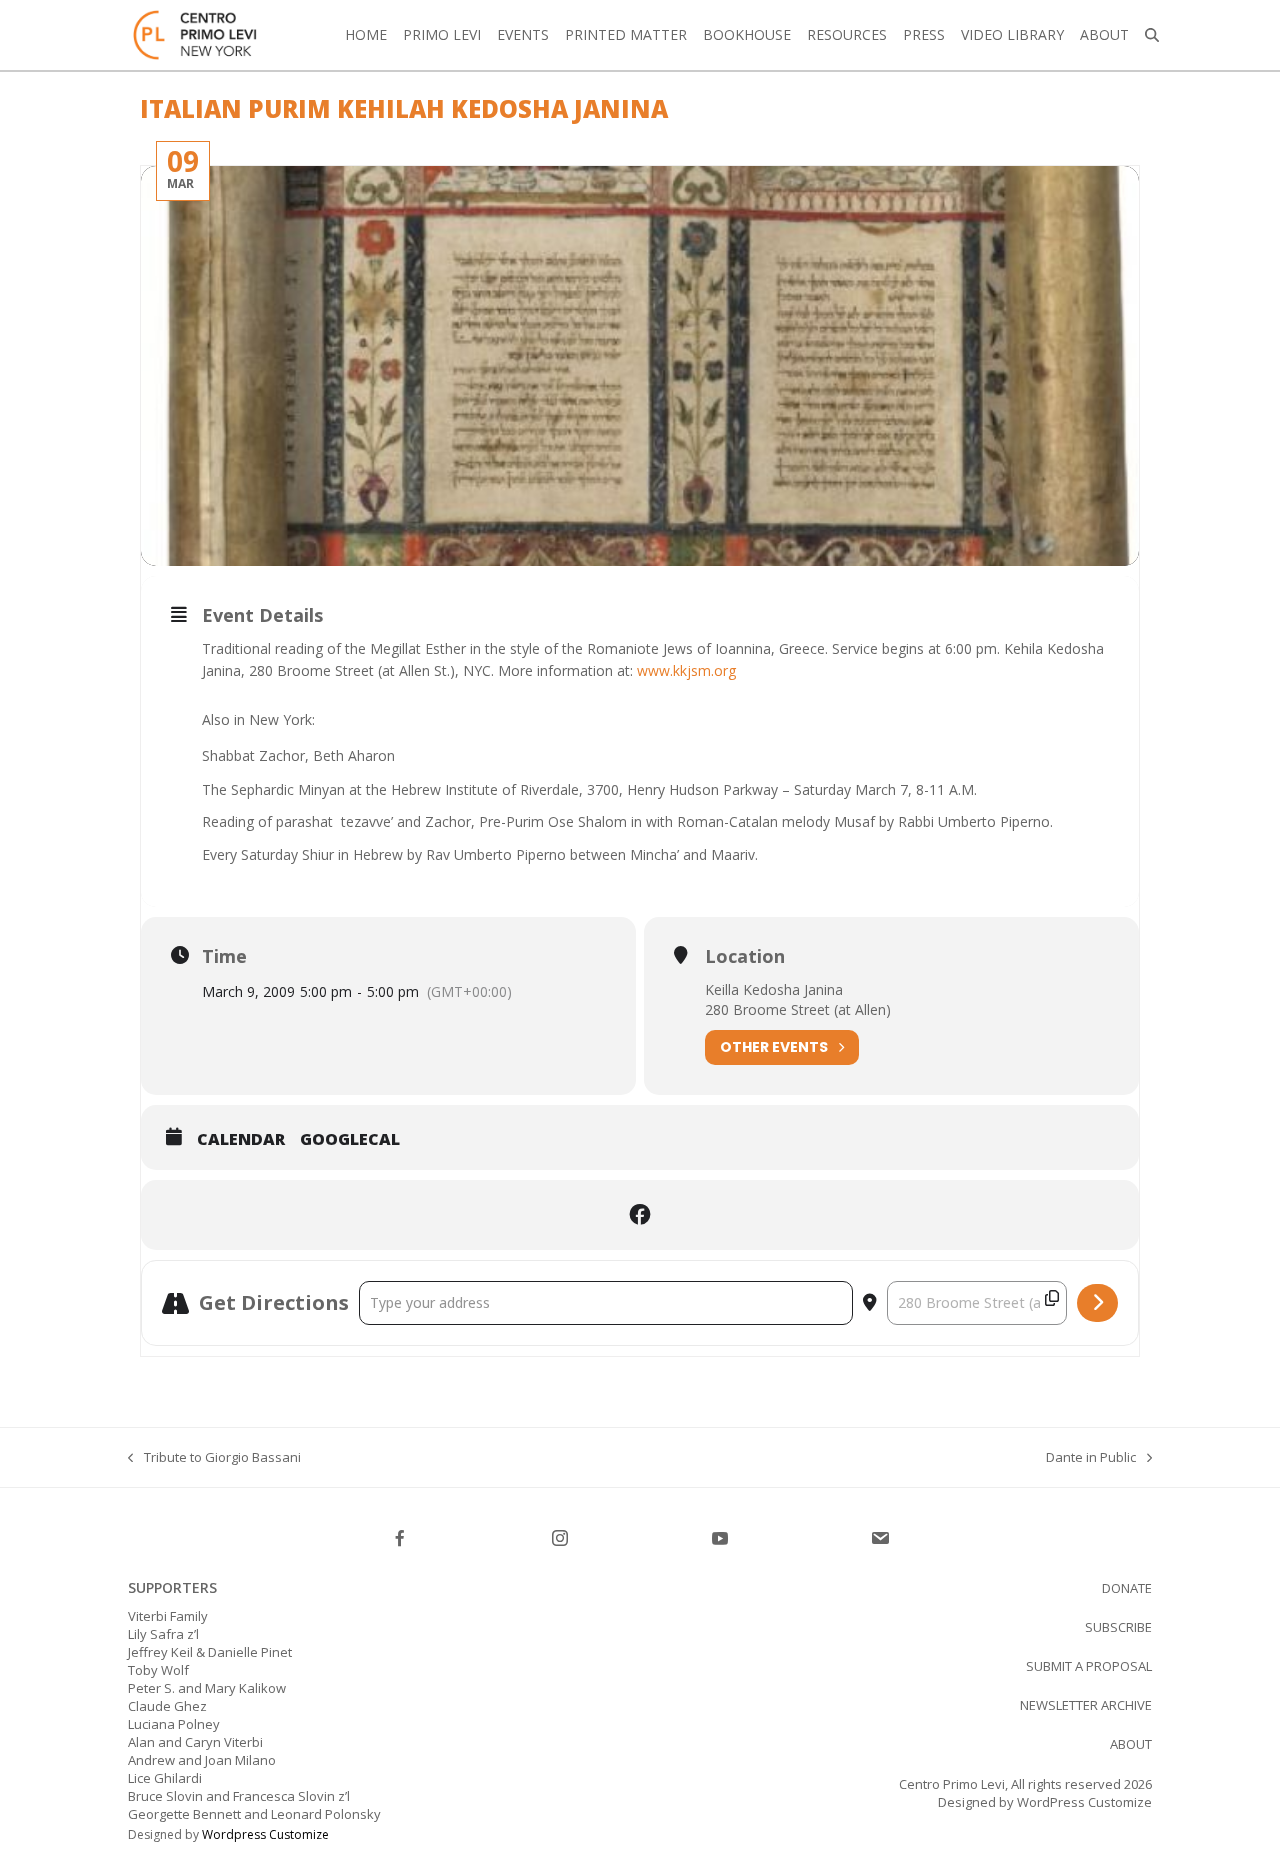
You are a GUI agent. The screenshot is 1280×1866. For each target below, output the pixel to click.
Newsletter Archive (1086, 1705)
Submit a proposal (1089, 1666)
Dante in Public (1091, 1457)
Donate (1127, 1588)
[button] (1152, 35)
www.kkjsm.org (686, 670)
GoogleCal (350, 1140)
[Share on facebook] (640, 1215)
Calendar (241, 1140)
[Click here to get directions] (1097, 1303)
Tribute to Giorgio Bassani (214, 1457)
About (1131, 1744)
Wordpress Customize (265, 1834)
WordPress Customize (1083, 1802)
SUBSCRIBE (1118, 1627)
